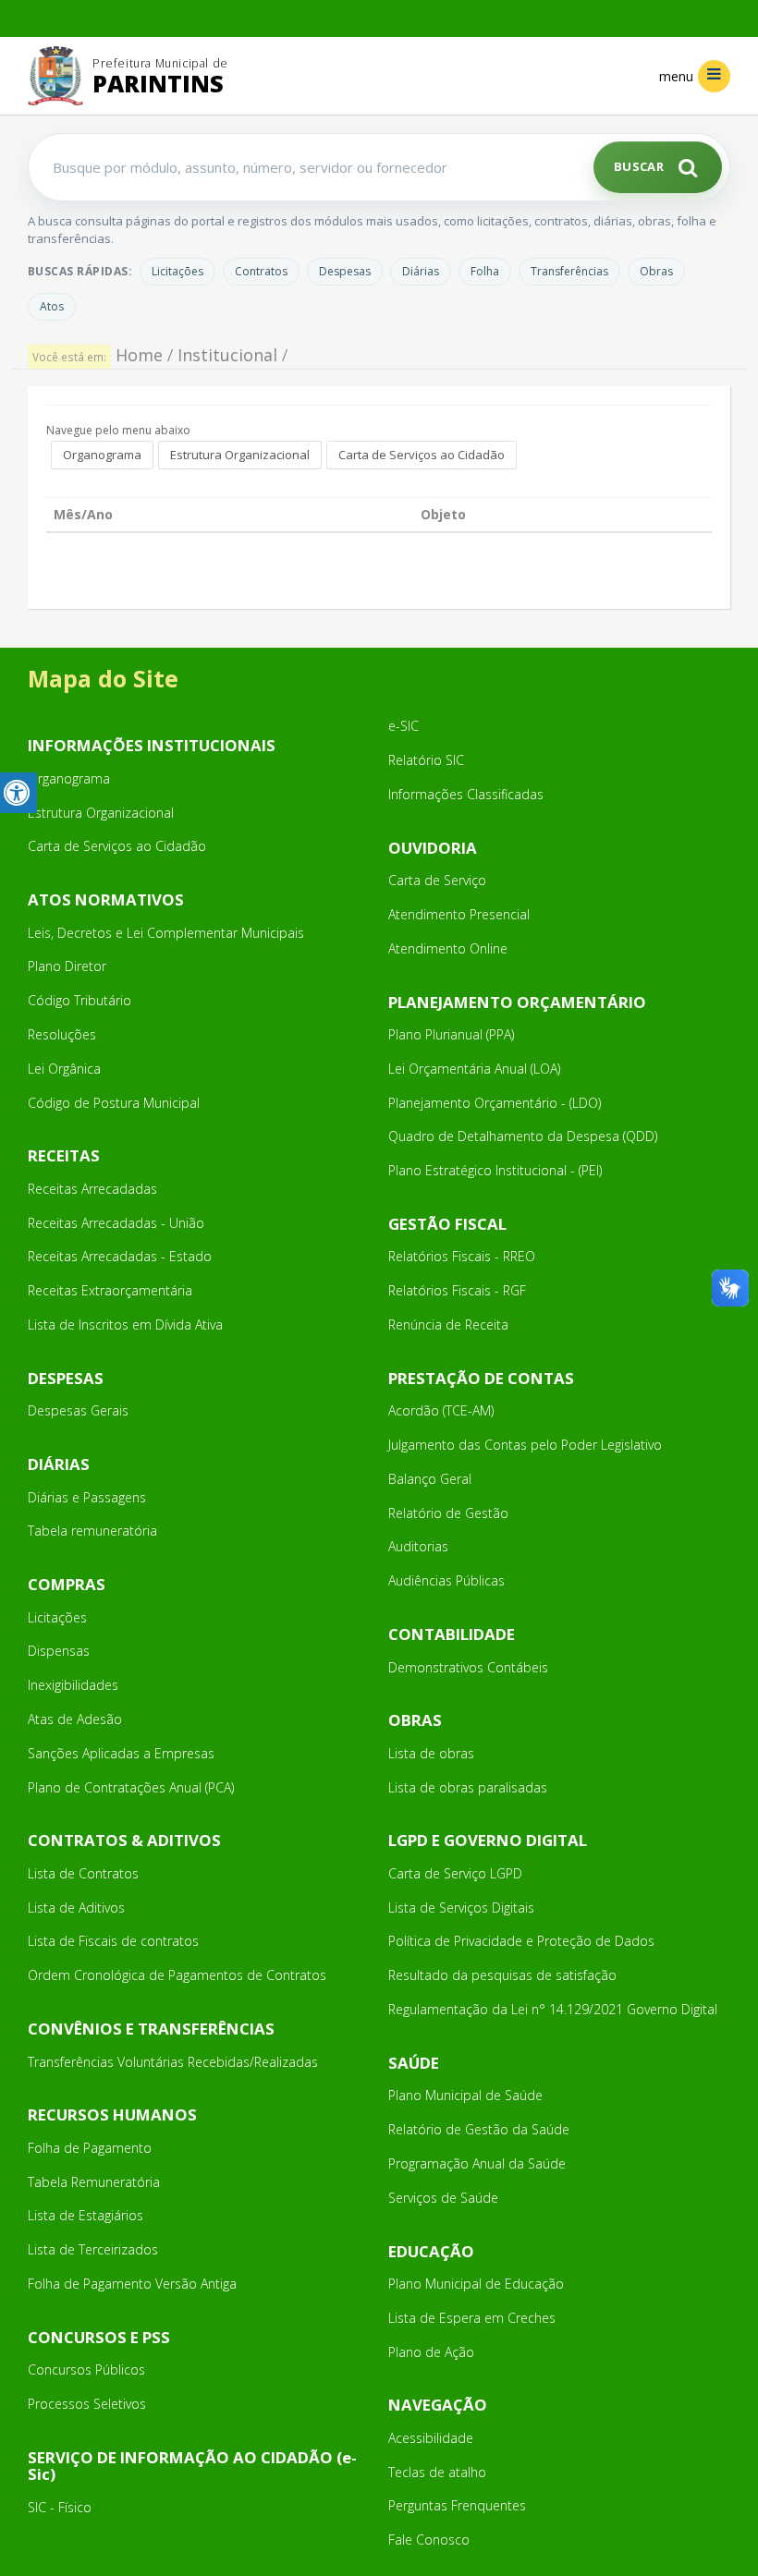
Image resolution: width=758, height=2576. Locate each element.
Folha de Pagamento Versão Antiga (132, 2284)
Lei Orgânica (64, 1069)
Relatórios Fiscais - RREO (462, 1256)
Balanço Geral (430, 1479)
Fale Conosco (429, 2540)
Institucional (227, 355)
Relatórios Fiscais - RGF (457, 1290)
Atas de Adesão (75, 1719)
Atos (52, 306)
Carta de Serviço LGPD (455, 1873)
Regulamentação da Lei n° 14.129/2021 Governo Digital (553, 2009)
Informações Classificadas (466, 794)
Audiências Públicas (446, 1580)
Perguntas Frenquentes (457, 2505)
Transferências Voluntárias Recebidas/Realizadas (173, 2062)
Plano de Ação (431, 2352)
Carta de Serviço (437, 880)
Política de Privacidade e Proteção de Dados (521, 1941)
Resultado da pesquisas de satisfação (502, 1975)
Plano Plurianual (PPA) (451, 1034)
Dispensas (59, 1651)
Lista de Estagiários (86, 2215)
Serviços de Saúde (443, 2198)
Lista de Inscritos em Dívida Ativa (125, 1324)
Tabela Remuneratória (94, 2182)
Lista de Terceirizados (93, 2249)
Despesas (345, 271)
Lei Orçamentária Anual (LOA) (474, 1069)
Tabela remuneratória (92, 1531)
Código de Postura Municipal (114, 1103)
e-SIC (403, 726)
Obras (656, 271)
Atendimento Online (448, 948)
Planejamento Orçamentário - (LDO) (495, 1103)
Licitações (177, 271)
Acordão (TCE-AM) (441, 1410)
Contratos (261, 271)
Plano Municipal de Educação (476, 2284)
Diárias (421, 271)
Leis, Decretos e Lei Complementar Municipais (166, 933)
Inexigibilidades (73, 1685)
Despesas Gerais (78, 1410)
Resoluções (62, 1034)
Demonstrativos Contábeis (468, 1667)
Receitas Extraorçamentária (110, 1290)
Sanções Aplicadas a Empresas (121, 1753)
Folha (485, 271)
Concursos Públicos (86, 2369)
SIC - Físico (60, 2507)
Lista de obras (431, 1753)
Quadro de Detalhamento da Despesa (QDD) (523, 1136)
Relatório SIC (426, 760)
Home (139, 355)
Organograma (102, 455)
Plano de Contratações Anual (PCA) (131, 1787)
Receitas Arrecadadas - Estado (120, 1256)
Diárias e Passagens (87, 1497)
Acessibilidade (431, 2438)
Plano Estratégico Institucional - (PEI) (495, 1170)
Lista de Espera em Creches (472, 2318)
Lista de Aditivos (76, 1908)
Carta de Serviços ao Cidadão (422, 455)
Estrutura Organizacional (240, 455)
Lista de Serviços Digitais (461, 1908)
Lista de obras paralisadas (468, 1787)
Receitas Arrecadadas (92, 1189)
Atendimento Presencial (459, 914)
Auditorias (418, 1546)
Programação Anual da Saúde (477, 2163)
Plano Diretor (67, 966)
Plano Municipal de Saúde (465, 2095)
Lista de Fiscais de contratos (113, 1941)
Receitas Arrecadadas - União (116, 1223)
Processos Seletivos (87, 2404)
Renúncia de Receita (448, 1324)
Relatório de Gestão (448, 1513)
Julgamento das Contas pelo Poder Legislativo (525, 1445)
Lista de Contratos (83, 1873)
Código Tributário (79, 1000)
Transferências (569, 271)
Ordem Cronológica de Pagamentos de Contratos (177, 1975)
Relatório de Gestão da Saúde (479, 2129)
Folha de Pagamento (90, 2148)
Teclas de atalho (437, 2472)
